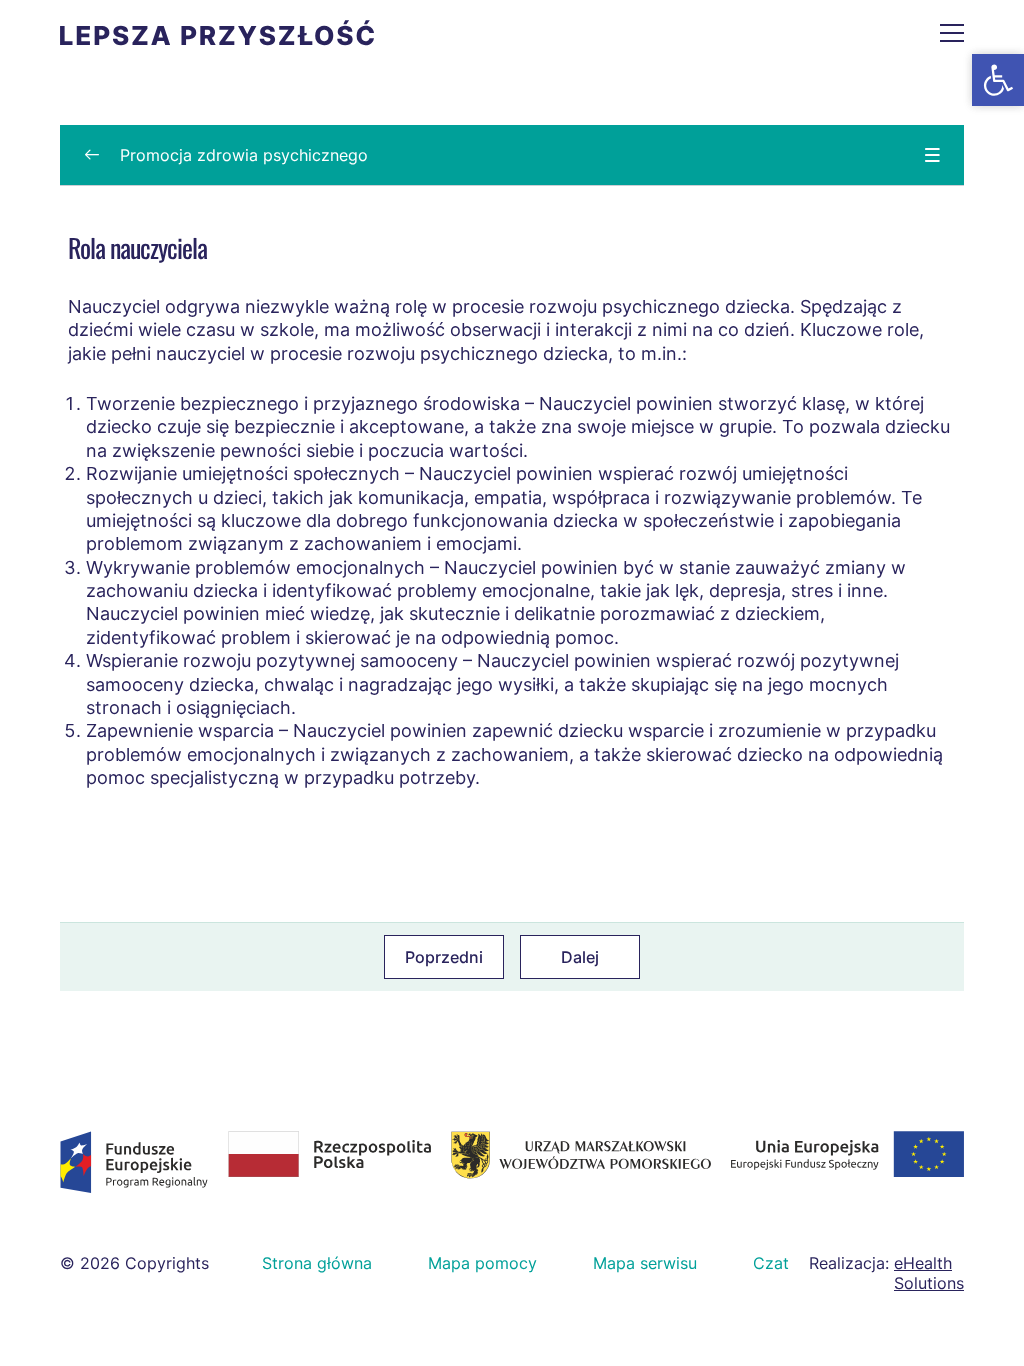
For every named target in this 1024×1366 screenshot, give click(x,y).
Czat (771, 1263)
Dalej (580, 957)
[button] (998, 80)
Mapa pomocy (482, 1263)
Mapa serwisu (645, 1263)
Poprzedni (444, 957)
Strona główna (317, 1263)
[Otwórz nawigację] (952, 33)
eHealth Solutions (929, 1273)
